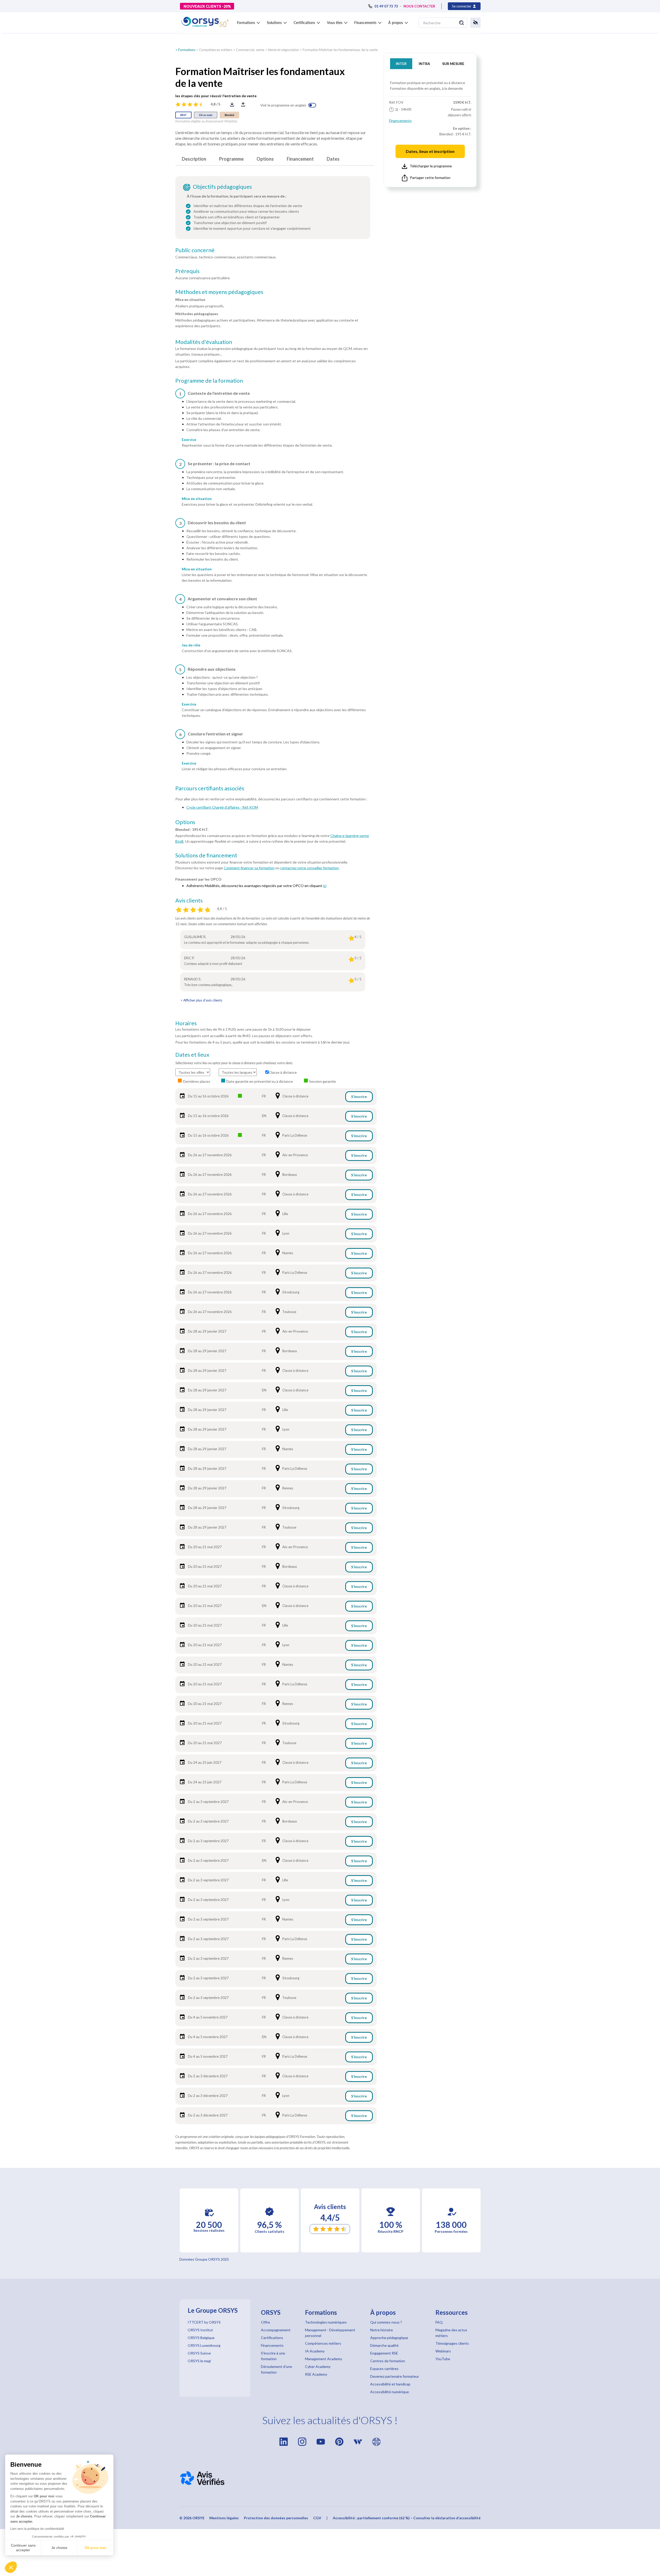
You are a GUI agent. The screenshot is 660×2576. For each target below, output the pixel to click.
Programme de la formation (209, 381)
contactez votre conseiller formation (310, 868)
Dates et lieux (192, 1055)
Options (265, 159)
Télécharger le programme (431, 166)
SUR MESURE (453, 64)
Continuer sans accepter (23, 2548)
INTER (401, 64)
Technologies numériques (326, 2322)
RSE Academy (316, 2374)
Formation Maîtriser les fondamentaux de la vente (340, 50)
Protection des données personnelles (276, 2518)
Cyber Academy (318, 2366)
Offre (265, 2322)
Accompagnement (276, 2330)
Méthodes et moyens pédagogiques (219, 292)
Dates (333, 159)
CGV (317, 2518)
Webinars (443, 2351)
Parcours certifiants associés (210, 788)
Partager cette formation (430, 178)
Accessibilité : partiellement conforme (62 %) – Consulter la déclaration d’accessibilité (407, 2518)
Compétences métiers (216, 50)
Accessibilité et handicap (390, 2384)
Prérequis (187, 271)
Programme (231, 159)
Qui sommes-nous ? (386, 2322)
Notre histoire (382, 2330)
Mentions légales (224, 2518)
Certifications (272, 2338)
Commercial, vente (250, 50)
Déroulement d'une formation (277, 2369)
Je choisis (59, 2548)
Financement (300, 159)
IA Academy (315, 2351)
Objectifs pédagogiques (222, 187)
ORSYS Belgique (201, 2338)
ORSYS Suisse (199, 2353)
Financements (400, 121)
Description (194, 159)
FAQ (439, 2322)
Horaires (186, 1023)
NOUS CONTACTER (419, 6)
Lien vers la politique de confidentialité (37, 2529)
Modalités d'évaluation (204, 342)
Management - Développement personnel (330, 2333)
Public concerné (195, 250)
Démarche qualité (384, 2345)
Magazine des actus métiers (451, 2333)
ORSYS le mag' (200, 2361)
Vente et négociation (283, 50)
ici (325, 886)
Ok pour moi (95, 2548)
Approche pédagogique (389, 2338)
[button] (11, 2567)
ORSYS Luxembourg (204, 2345)
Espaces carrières (384, 2369)
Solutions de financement (206, 855)
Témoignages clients (452, 2343)
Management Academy (324, 2359)
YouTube (443, 2359)
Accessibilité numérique (390, 2392)
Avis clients (189, 900)
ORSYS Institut (200, 2330)
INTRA (424, 64)
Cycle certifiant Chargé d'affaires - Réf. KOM (222, 807)
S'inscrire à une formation (273, 2356)
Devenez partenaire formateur (395, 2376)
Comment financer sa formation (249, 868)
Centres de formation (388, 2361)
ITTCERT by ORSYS (204, 2322)
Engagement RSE (384, 2353)
